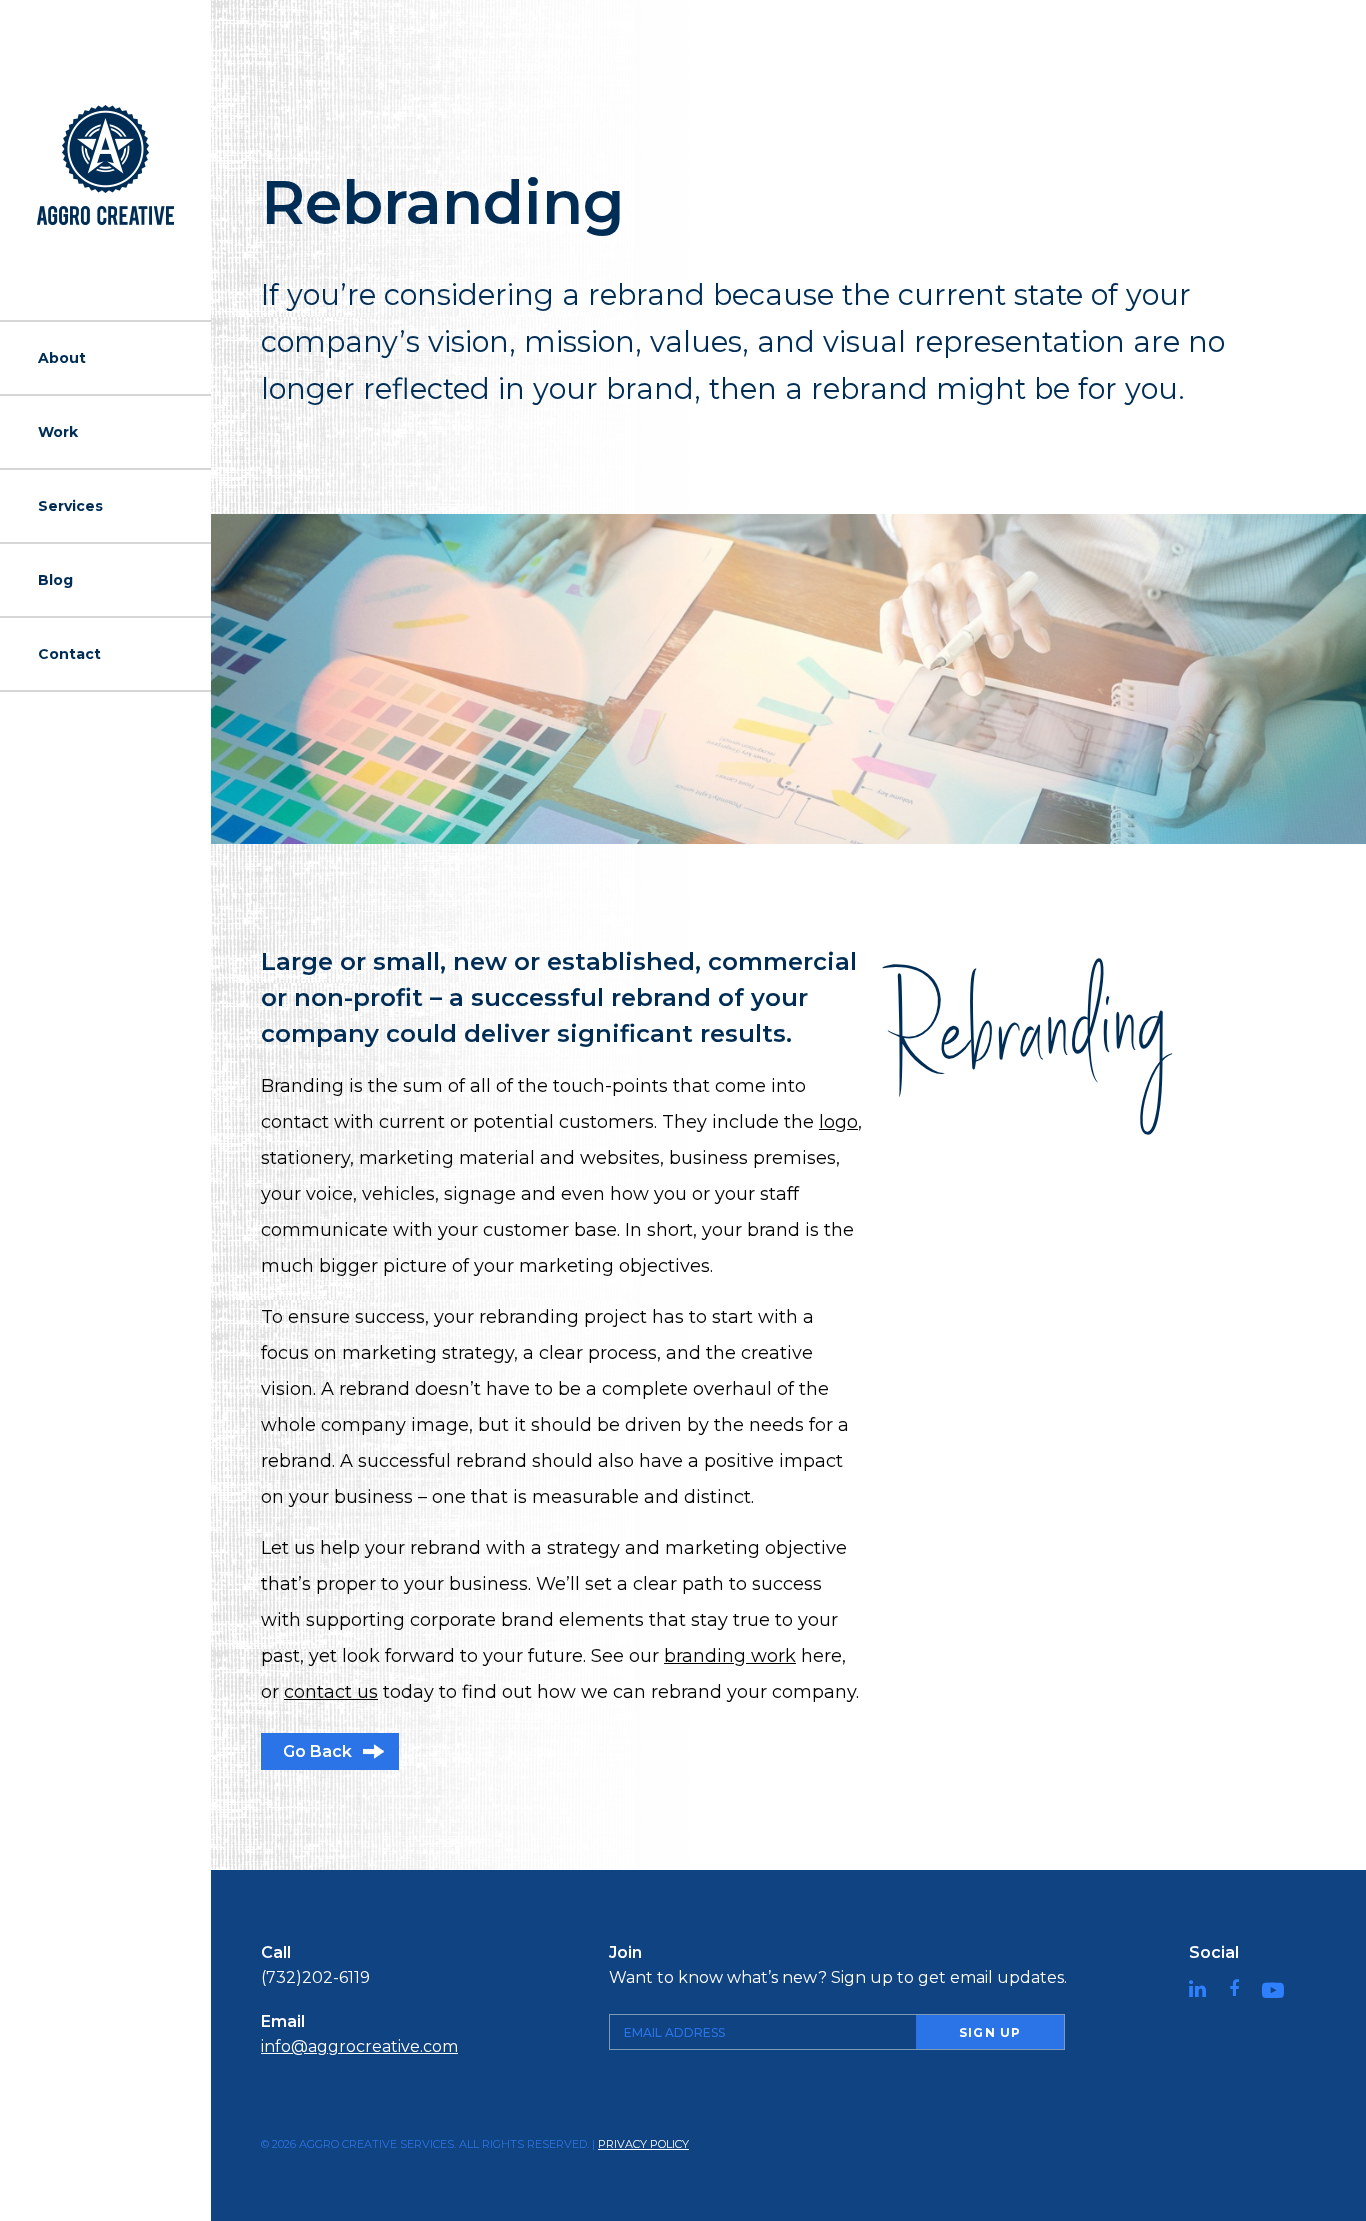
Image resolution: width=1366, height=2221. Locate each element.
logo (838, 1122)
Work (58, 432)
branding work (730, 1656)
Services (70, 506)
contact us (331, 1692)
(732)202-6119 (315, 1977)
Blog (55, 580)
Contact (69, 654)
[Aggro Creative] (105, 165)
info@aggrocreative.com (359, 2046)
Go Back (317, 1751)
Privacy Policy (643, 2144)
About (62, 358)
